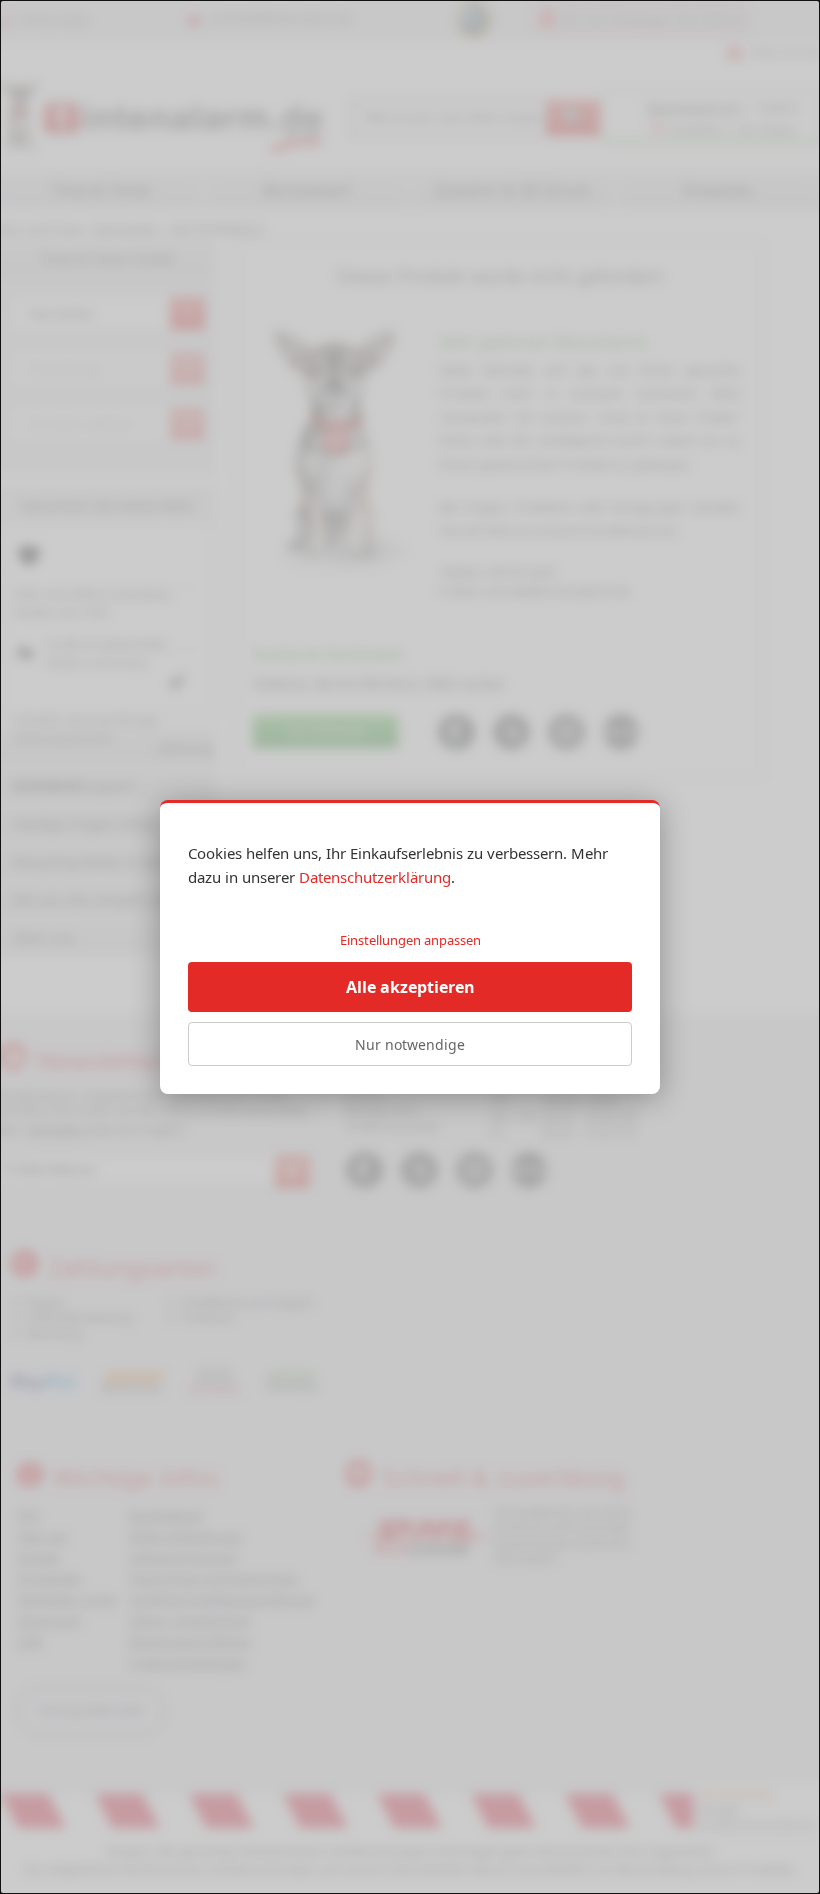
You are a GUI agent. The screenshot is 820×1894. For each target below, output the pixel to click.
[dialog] (410, 947)
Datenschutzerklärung (375, 877)
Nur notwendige (410, 1044)
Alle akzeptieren (410, 987)
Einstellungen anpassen (410, 940)
